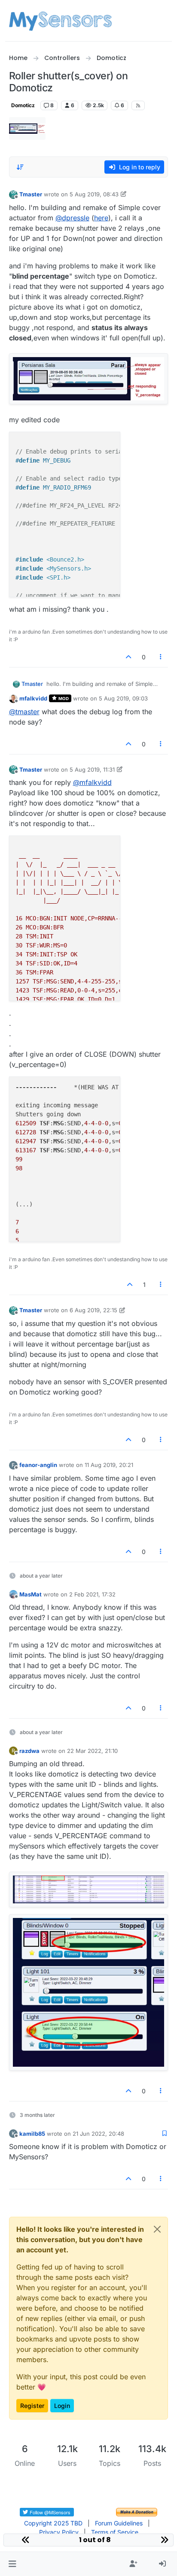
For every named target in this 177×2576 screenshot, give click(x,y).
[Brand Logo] (60, 21)
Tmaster (31, 194)
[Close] (157, 2229)
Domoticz (23, 105)
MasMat (31, 1594)
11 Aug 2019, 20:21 (109, 1465)
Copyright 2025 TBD (53, 2523)
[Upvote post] (128, 657)
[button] (12, 2564)
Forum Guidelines (119, 2523)
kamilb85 (32, 2134)
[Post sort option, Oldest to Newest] (21, 167)
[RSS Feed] (138, 105)
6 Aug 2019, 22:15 (93, 1310)
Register (32, 2406)
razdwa (29, 1751)
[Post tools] (161, 657)
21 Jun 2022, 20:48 (98, 2134)
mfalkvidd (33, 698)
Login (62, 2406)
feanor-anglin (38, 1465)
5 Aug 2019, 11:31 (92, 769)
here (101, 218)
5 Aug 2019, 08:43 (94, 194)
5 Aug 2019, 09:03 (123, 698)
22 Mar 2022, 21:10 (92, 1751)
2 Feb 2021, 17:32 (92, 1594)
